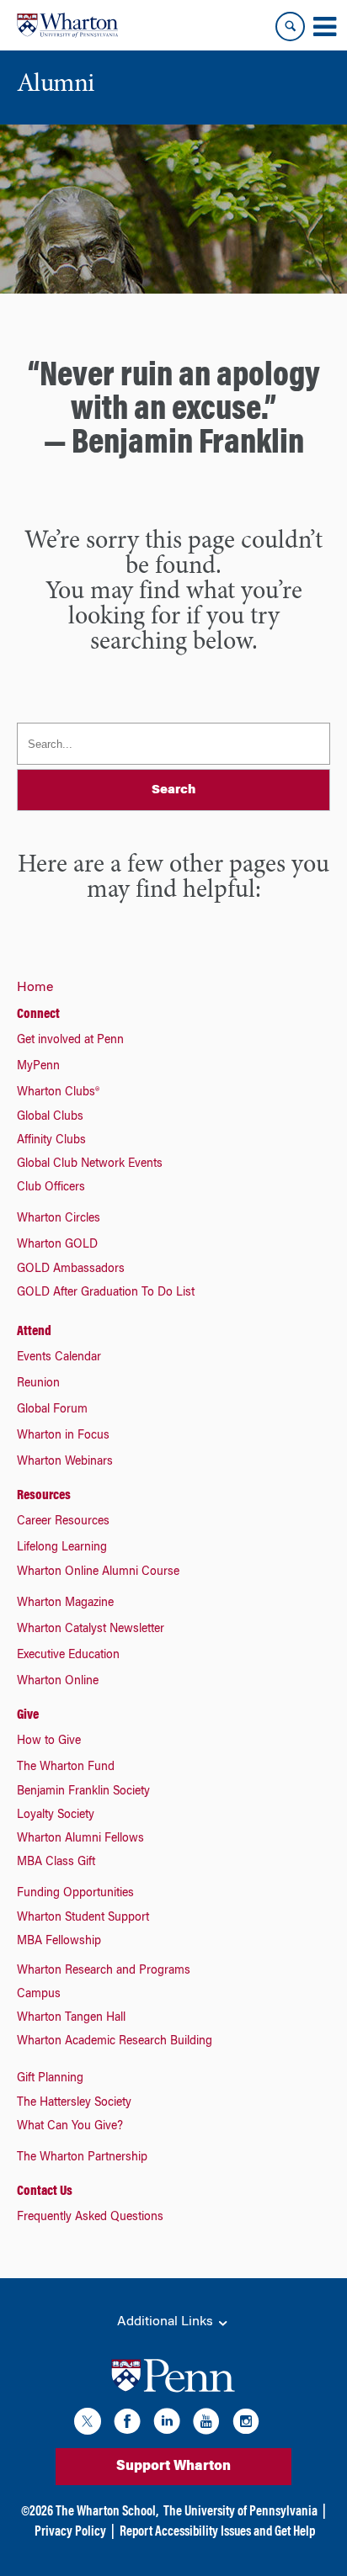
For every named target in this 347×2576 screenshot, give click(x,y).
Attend (34, 1332)
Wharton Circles (59, 1219)
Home (35, 988)
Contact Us (45, 2192)
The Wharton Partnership (82, 2158)
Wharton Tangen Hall (71, 2018)
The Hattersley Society (74, 2103)
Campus (39, 1995)
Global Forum (52, 1410)
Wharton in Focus (63, 1436)
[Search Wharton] (290, 27)
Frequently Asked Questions (90, 2218)
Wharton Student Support (83, 1918)
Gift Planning (50, 2079)
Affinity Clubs (51, 1141)
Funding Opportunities (75, 1894)
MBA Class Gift (56, 1863)
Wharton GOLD (57, 1245)
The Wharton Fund (66, 1768)
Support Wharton (173, 2467)
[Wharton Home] (67, 25)
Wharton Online (58, 1682)
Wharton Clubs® (58, 1093)
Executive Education (68, 1656)
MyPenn (38, 1067)
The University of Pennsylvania (240, 2512)
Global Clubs (50, 1117)
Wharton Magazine (65, 1603)
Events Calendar (59, 1358)
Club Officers (51, 1188)
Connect (38, 1015)
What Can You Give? (70, 2127)
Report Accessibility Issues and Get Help (217, 2532)
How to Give (49, 1741)
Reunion (38, 1384)
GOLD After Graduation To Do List (106, 1293)
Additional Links (167, 2322)
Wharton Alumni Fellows (80, 1839)
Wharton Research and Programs (104, 1971)
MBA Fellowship (59, 1942)
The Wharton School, (107, 2512)
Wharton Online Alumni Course (98, 1572)
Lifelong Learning (62, 1548)
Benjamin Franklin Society (83, 1792)
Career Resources (63, 1522)
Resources (44, 1496)
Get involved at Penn (70, 1041)
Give (28, 1715)
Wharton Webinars (65, 1462)
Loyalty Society (56, 1815)
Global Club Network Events (90, 1164)
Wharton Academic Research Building (115, 2042)
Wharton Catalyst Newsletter (91, 1630)
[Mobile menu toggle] (324, 27)
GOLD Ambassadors (71, 1269)
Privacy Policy (70, 2532)
